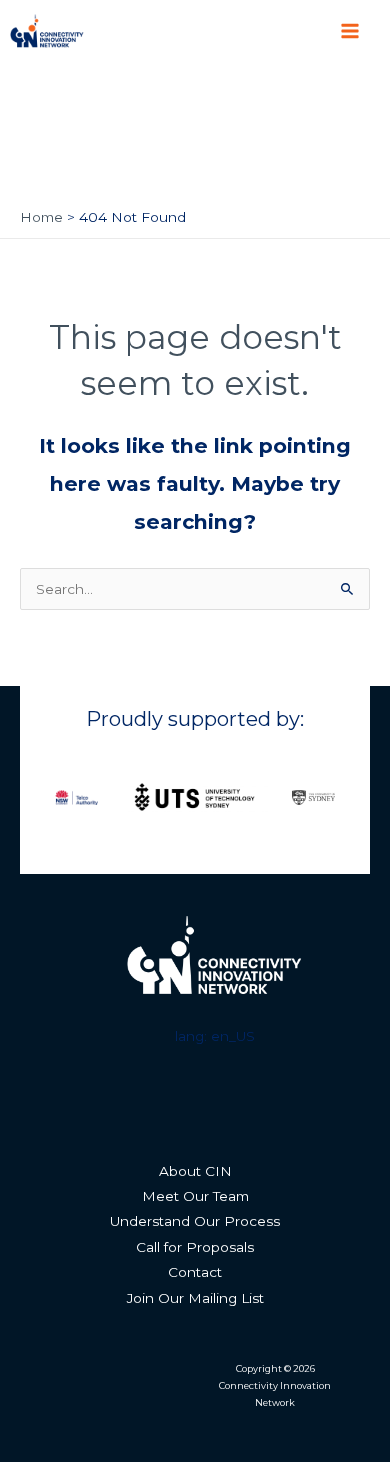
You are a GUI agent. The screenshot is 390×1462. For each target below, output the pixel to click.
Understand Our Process (195, 1221)
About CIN (195, 1171)
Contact (195, 1272)
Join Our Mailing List (195, 1298)
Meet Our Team (195, 1196)
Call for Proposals (195, 1247)
